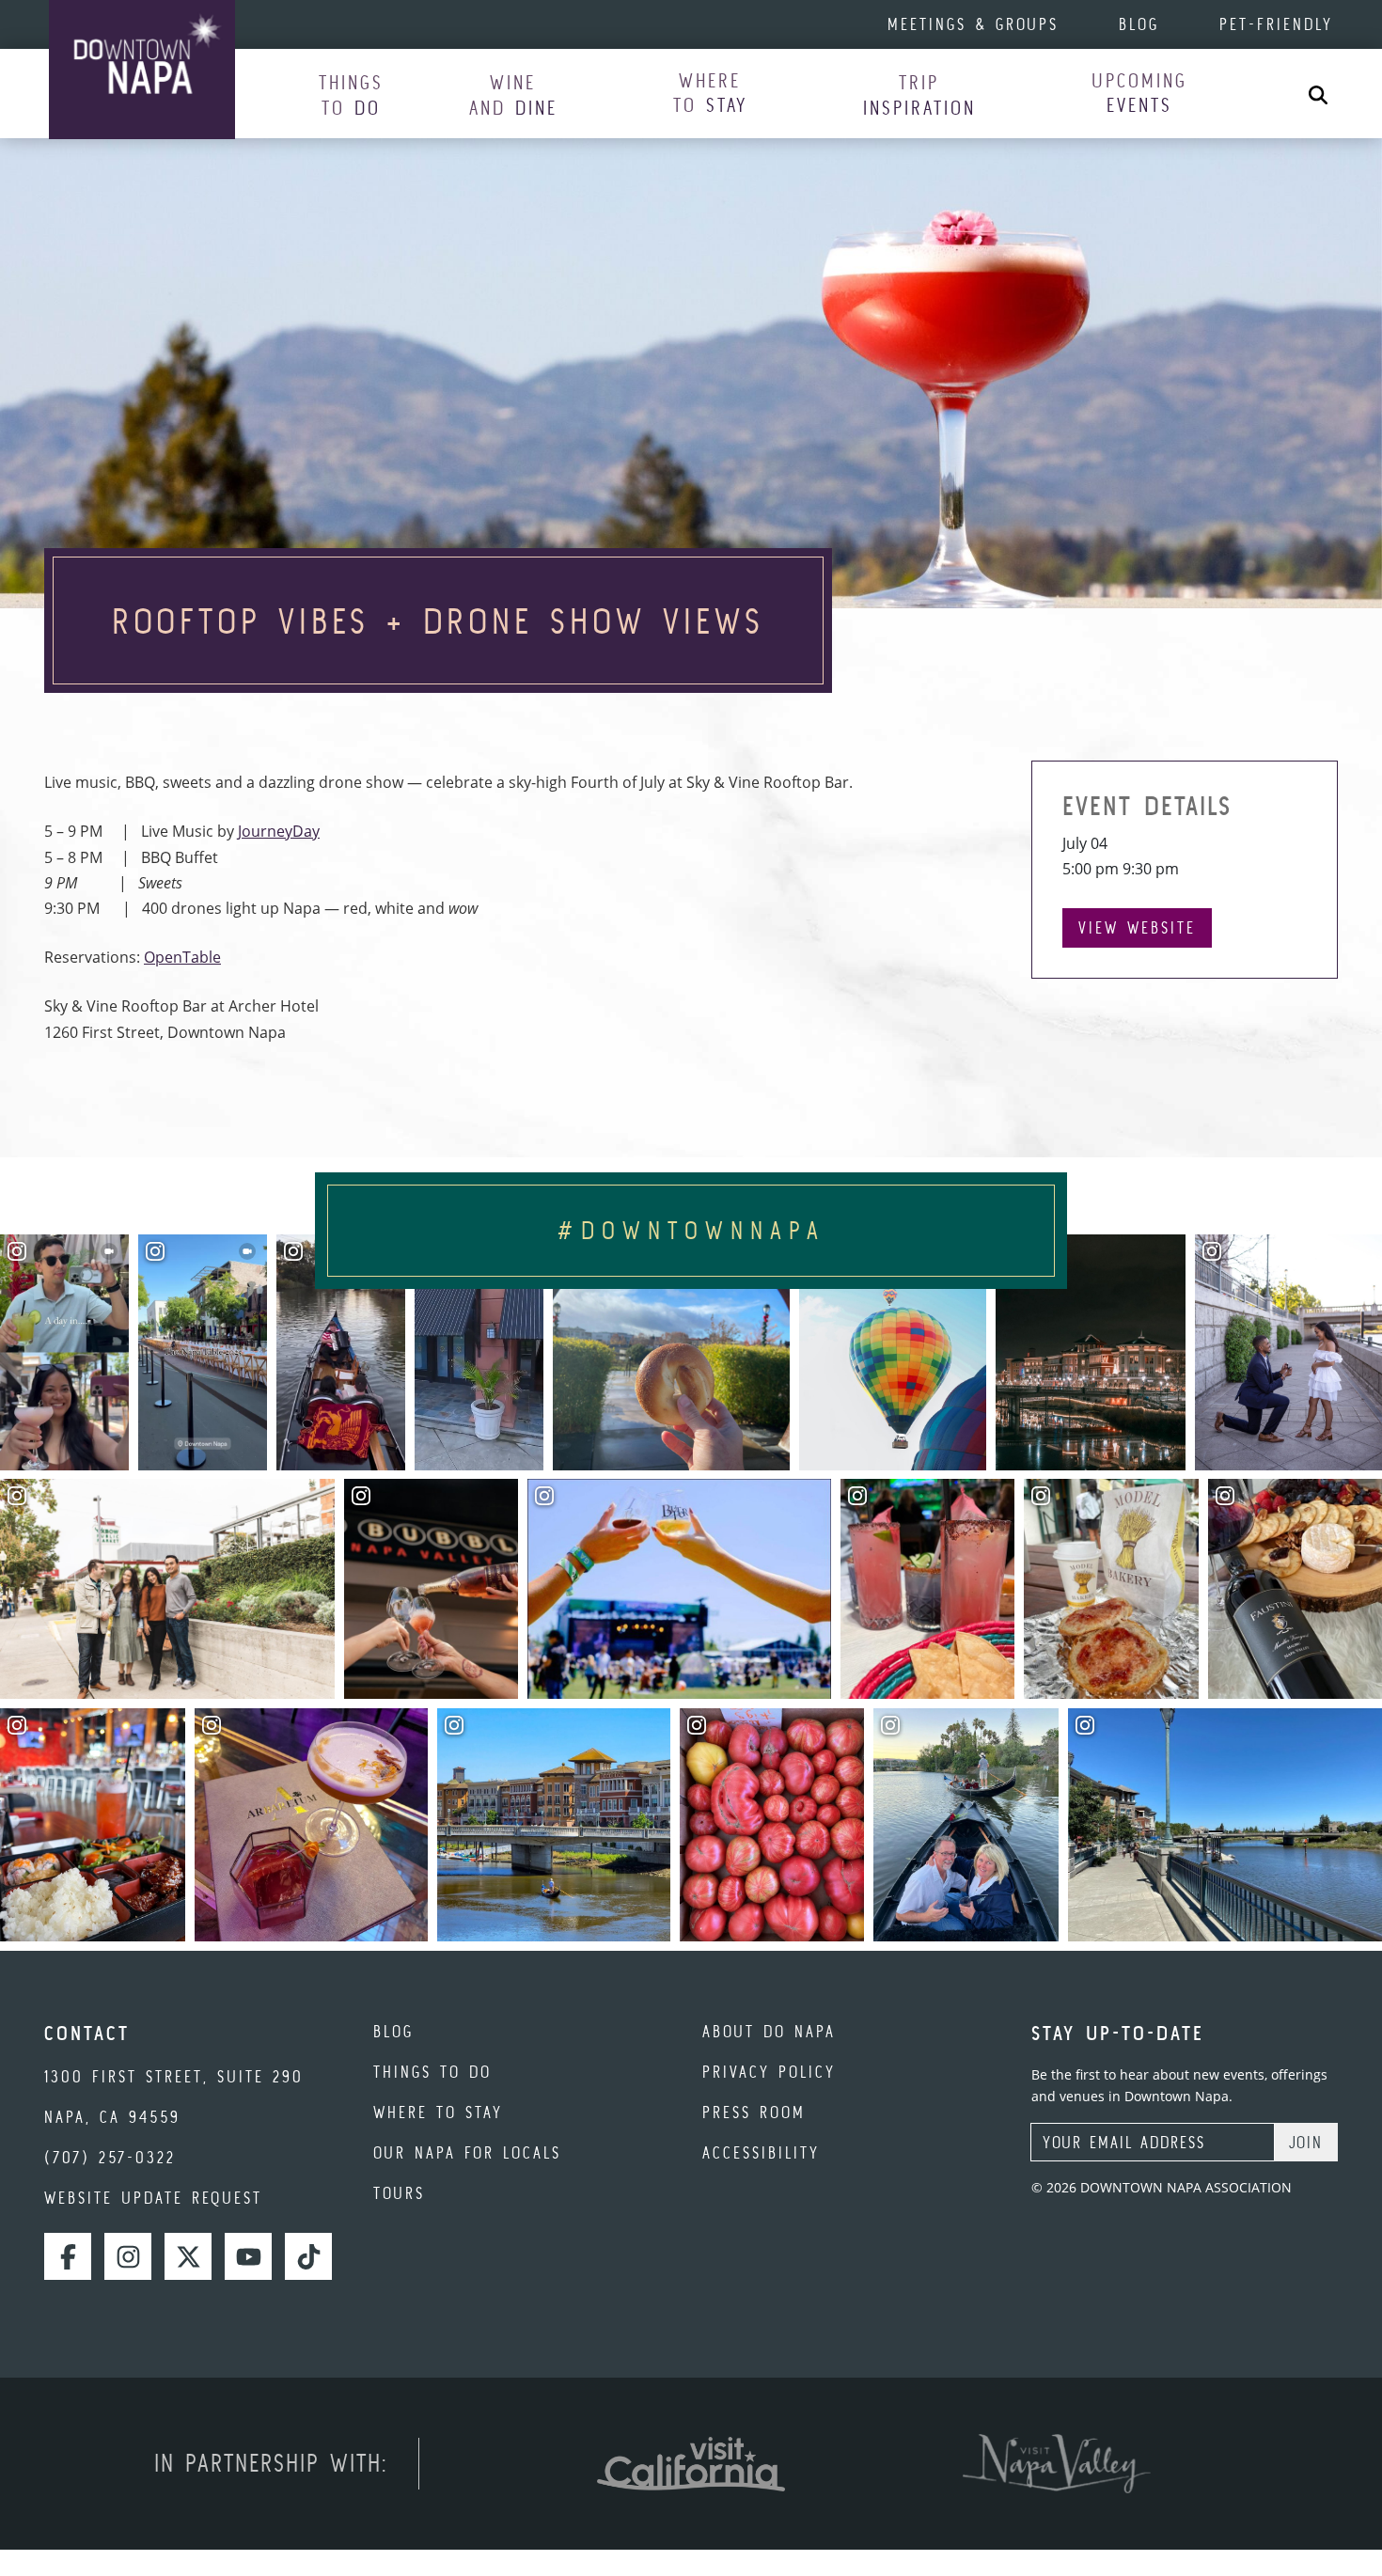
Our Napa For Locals (467, 2152)
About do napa (769, 2031)
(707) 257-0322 (110, 2157)
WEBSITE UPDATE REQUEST (153, 2198)
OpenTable (182, 957)
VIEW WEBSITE (1137, 927)
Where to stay (438, 2112)
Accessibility (761, 2152)
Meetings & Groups (973, 24)
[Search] (1318, 94)
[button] (351, 94)
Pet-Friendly (1276, 24)
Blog (1139, 24)
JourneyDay (279, 831)
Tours (399, 2193)
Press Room (754, 2112)
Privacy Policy (769, 2072)
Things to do (432, 2072)
